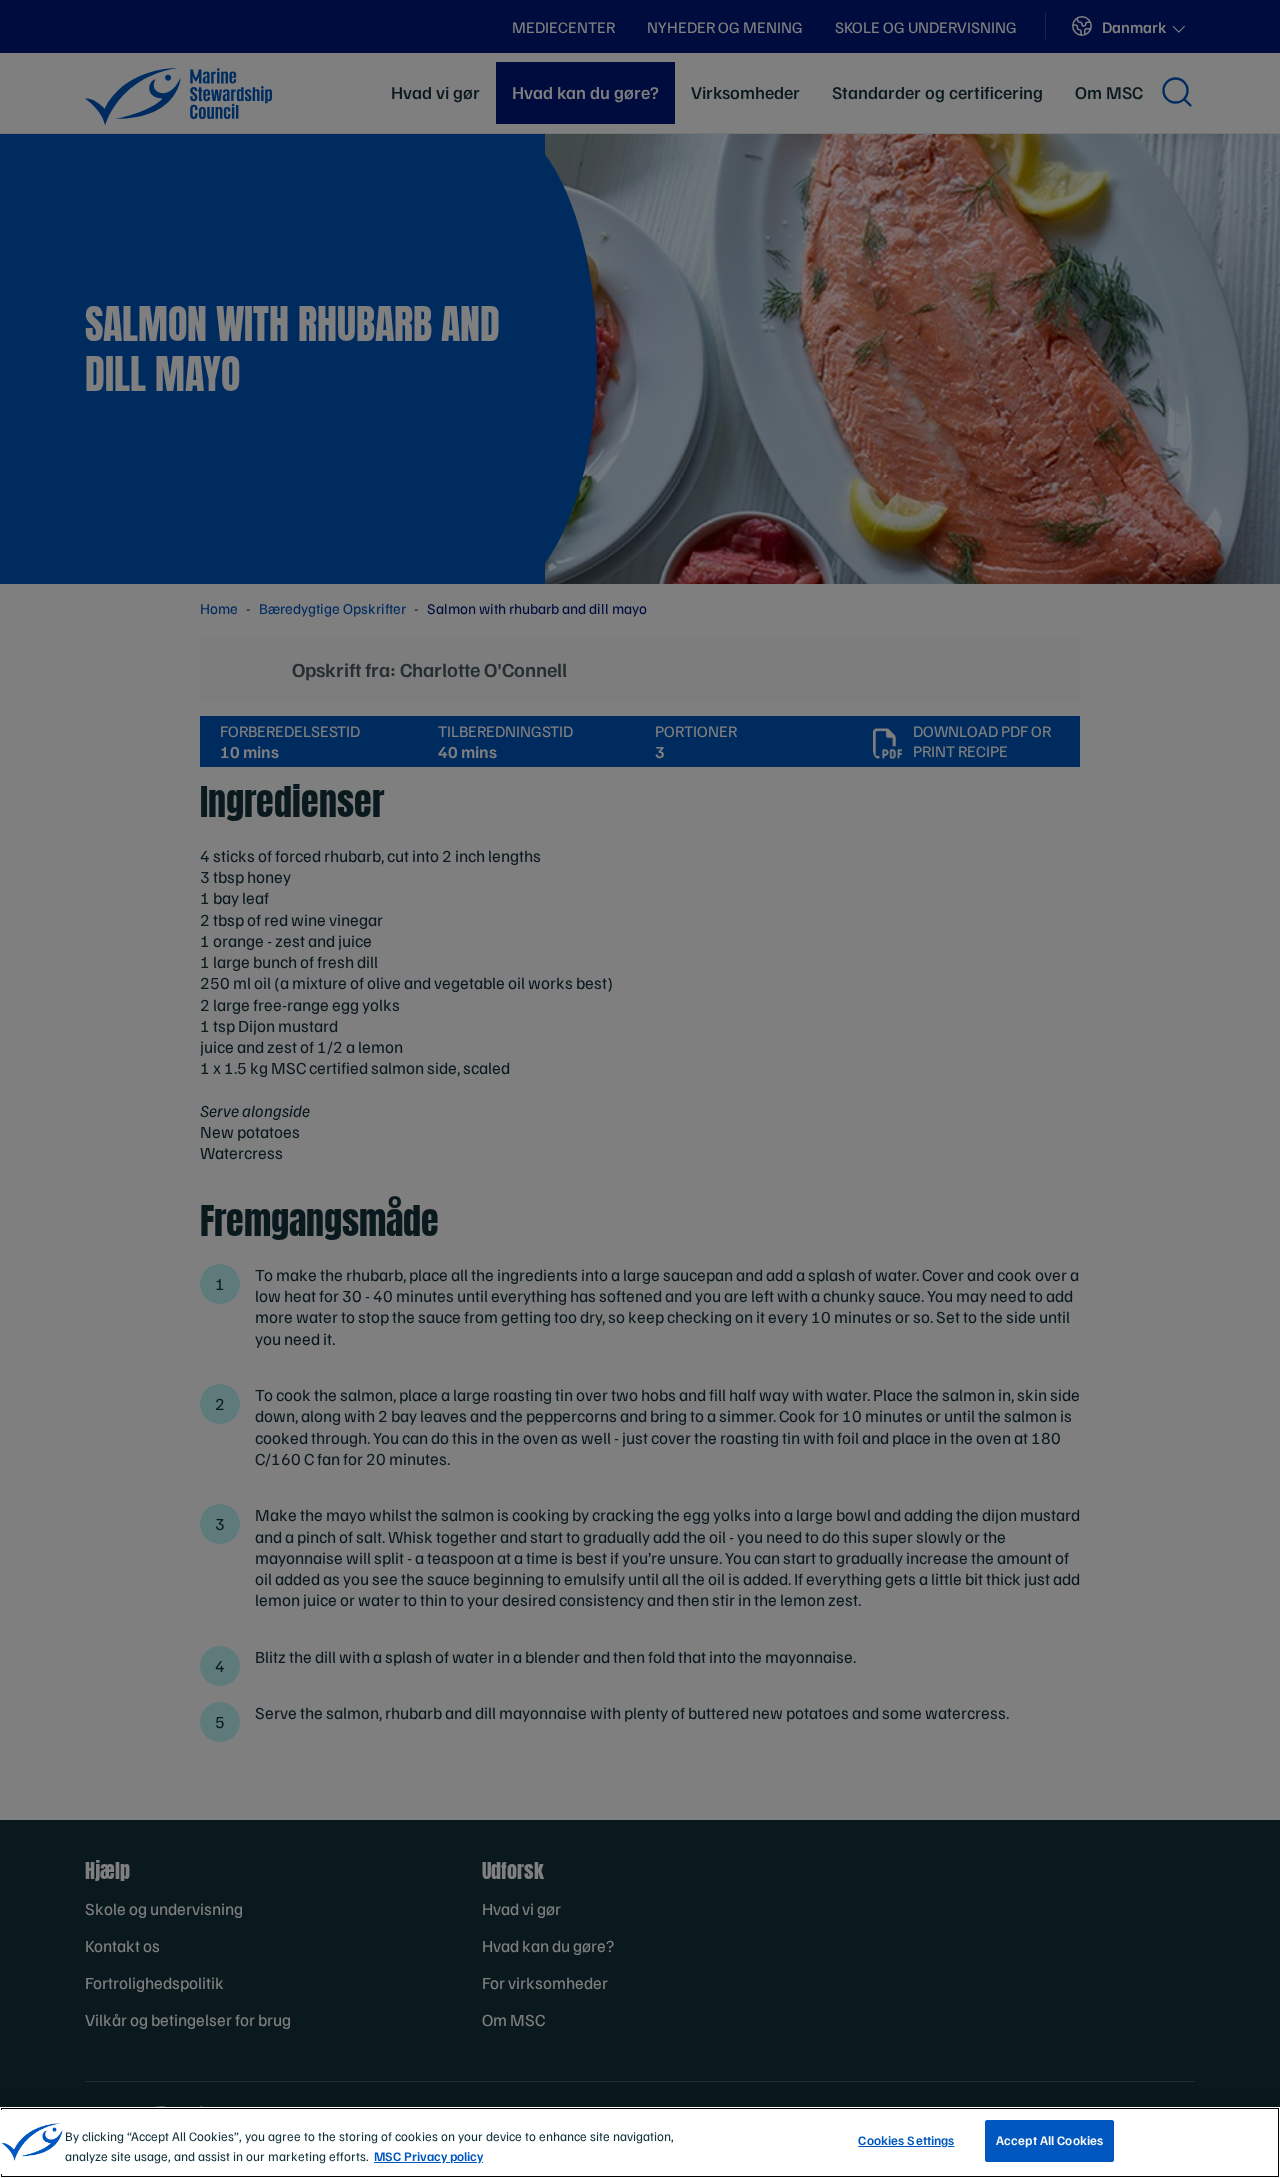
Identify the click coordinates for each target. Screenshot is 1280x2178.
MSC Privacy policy (428, 2156)
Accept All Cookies (1049, 2140)
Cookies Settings (906, 2140)
